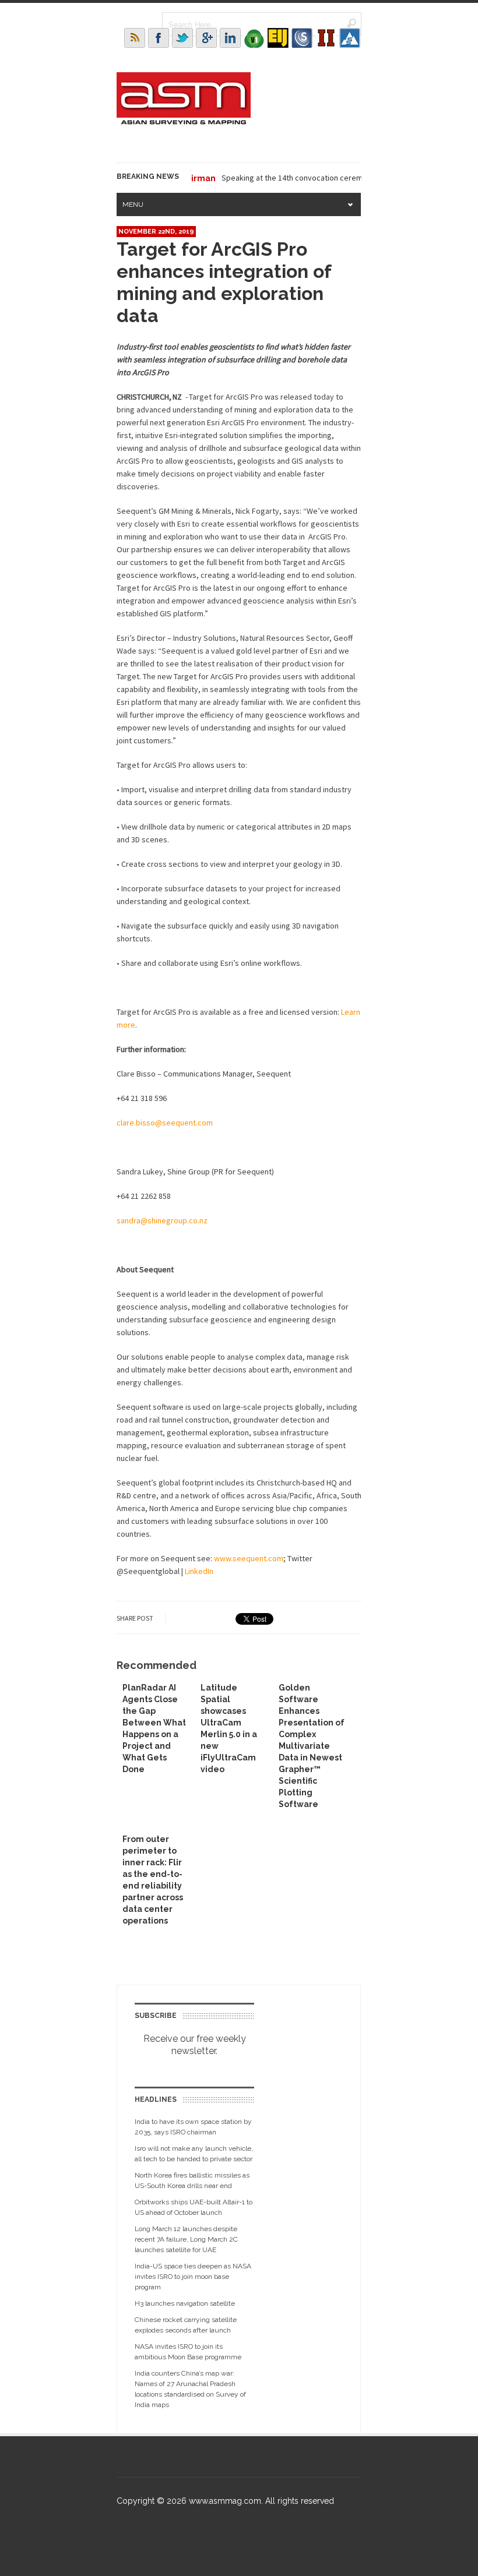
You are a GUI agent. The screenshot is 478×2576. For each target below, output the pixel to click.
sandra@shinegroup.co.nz (162, 1220)
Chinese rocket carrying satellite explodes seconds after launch (186, 2325)
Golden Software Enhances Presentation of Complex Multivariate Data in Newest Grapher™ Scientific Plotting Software (312, 1746)
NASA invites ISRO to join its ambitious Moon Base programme (188, 2352)
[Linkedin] (230, 38)
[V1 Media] (254, 38)
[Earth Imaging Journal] (278, 38)
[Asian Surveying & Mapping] (184, 121)
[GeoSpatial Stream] (350, 38)
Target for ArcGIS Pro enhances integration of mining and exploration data (224, 282)
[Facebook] (159, 38)
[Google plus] (206, 38)
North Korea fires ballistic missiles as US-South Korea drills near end (192, 2180)
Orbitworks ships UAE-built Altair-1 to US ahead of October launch (194, 2207)
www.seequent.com (249, 1558)
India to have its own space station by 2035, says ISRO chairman (193, 2127)
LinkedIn (199, 1571)
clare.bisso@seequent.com (165, 1123)
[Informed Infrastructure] (326, 38)
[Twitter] (182, 38)
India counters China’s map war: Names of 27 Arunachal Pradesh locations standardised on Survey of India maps (190, 2389)
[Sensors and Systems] (302, 38)
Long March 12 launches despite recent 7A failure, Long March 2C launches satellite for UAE (186, 2239)
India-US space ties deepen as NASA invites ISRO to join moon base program (193, 2277)
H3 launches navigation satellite (185, 2303)
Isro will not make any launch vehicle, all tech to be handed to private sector (194, 2154)
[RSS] (135, 38)
